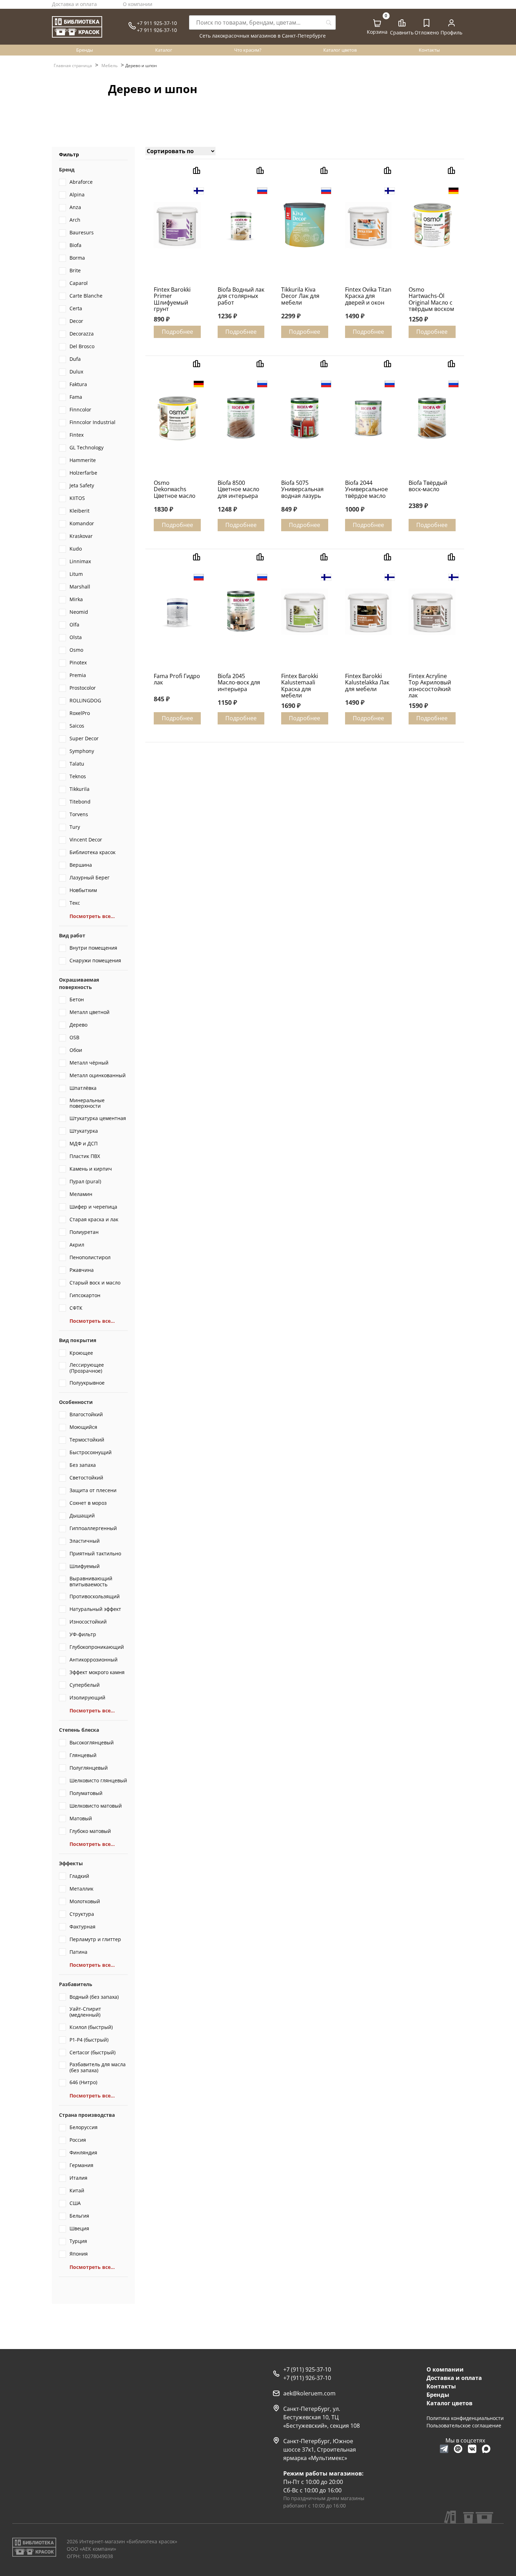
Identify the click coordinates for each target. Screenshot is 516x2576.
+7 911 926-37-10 (157, 30)
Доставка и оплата (74, 4)
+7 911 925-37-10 (157, 23)
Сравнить (402, 32)
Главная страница (73, 66)
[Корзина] (377, 23)
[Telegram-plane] (444, 2449)
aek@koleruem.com (309, 2393)
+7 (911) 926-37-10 (307, 2378)
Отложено (427, 32)
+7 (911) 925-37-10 (307, 2369)
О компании (138, 4)
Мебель (110, 66)
